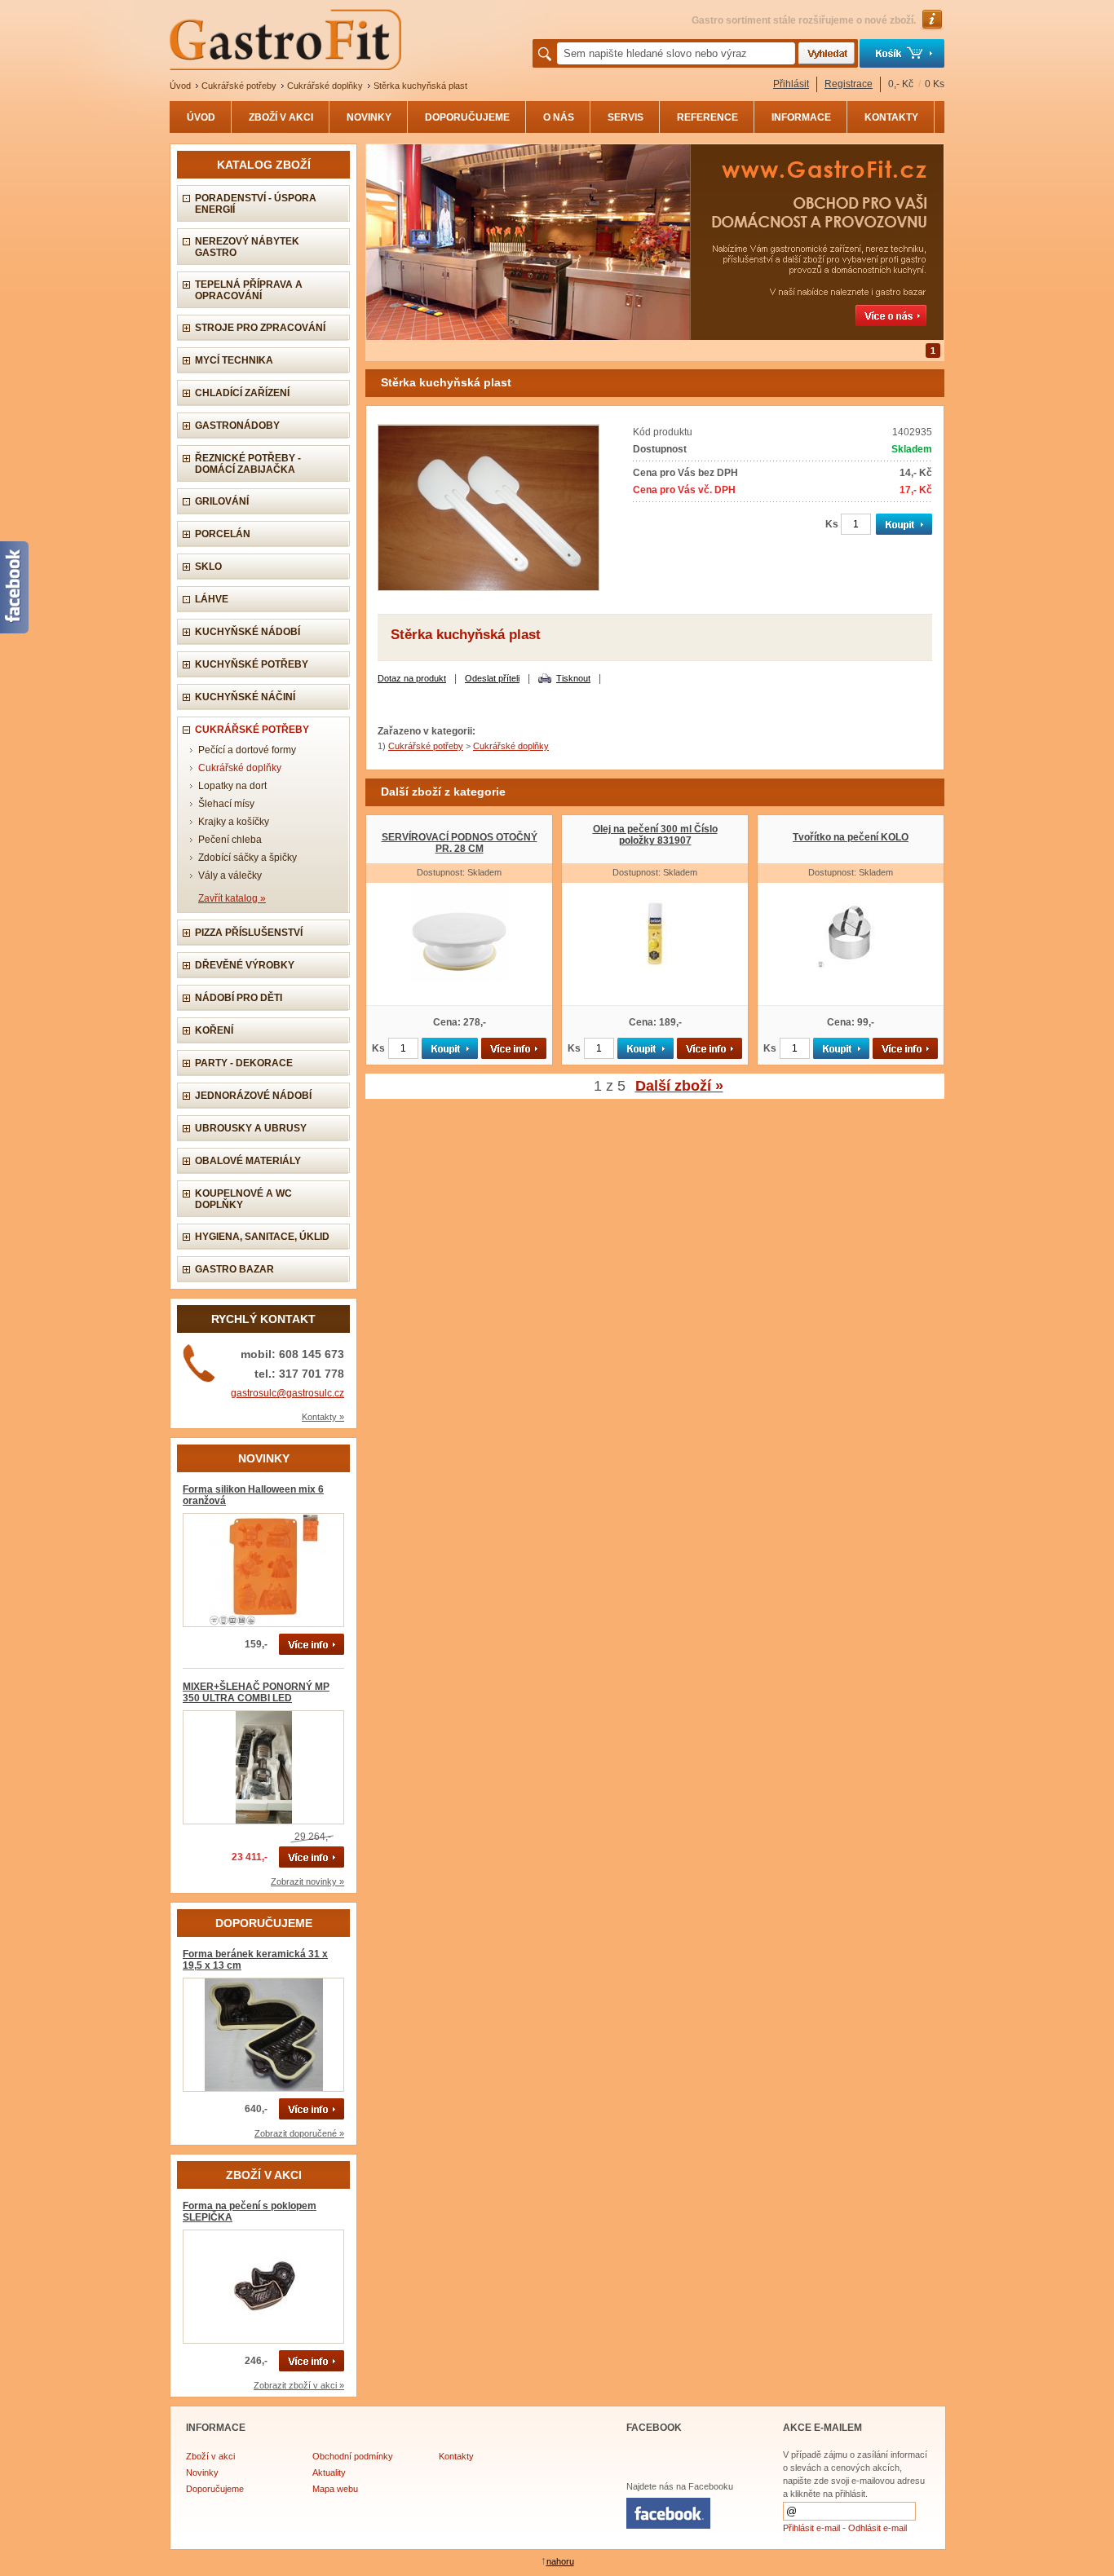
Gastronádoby (237, 426)
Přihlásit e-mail (811, 2528)
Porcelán (223, 534)
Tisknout (573, 678)
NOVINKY (369, 117)
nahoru (560, 2561)
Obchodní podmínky (353, 2456)
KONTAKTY (891, 117)
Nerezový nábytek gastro (247, 247)
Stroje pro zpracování (260, 328)
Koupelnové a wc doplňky (243, 1199)
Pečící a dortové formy (247, 750)
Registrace (849, 84)
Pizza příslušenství (249, 933)
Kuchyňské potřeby (252, 664)
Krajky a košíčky (234, 822)
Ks (832, 524)
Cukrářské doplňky (325, 86)
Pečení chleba (230, 840)
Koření (214, 1030)
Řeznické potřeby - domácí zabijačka (248, 464)
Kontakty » (323, 1417)
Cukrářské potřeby (239, 86)
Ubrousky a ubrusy (251, 1128)
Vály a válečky (230, 876)
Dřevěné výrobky (245, 965)
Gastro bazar (234, 1269)
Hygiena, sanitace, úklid (262, 1237)
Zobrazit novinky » (307, 1881)
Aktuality (329, 2472)
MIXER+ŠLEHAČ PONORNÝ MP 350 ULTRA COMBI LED (256, 1692)
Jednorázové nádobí (253, 1096)
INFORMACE (801, 117)
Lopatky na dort (232, 786)
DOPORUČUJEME (467, 117)
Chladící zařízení (242, 393)
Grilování (222, 501)
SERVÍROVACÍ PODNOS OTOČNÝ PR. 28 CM (460, 843)
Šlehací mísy (226, 804)
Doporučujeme (215, 2489)
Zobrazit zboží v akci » (299, 2385)
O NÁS (559, 117)
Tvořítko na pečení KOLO (851, 837)
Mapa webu (335, 2489)
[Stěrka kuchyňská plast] (488, 588)
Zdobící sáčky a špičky (248, 858)
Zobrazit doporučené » (299, 2133)
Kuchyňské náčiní (245, 697)
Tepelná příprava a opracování (249, 290)
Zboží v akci (210, 2456)
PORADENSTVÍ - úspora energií (256, 204)
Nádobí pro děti (239, 998)
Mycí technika (234, 360)
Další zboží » (679, 1086)
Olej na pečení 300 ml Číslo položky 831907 (655, 835)
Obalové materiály (248, 1161)
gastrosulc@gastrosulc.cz (287, 1393)
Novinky (202, 2472)
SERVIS (626, 117)
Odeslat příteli (492, 678)
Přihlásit (791, 84)
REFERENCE (707, 117)
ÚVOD (201, 117)
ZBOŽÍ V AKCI (281, 117)
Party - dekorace (244, 1063)
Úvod (180, 86)
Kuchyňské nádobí (248, 632)
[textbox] (676, 53)
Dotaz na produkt (412, 678)
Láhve (212, 599)
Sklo (208, 567)
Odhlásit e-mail (877, 2528)
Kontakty (456, 2456)
